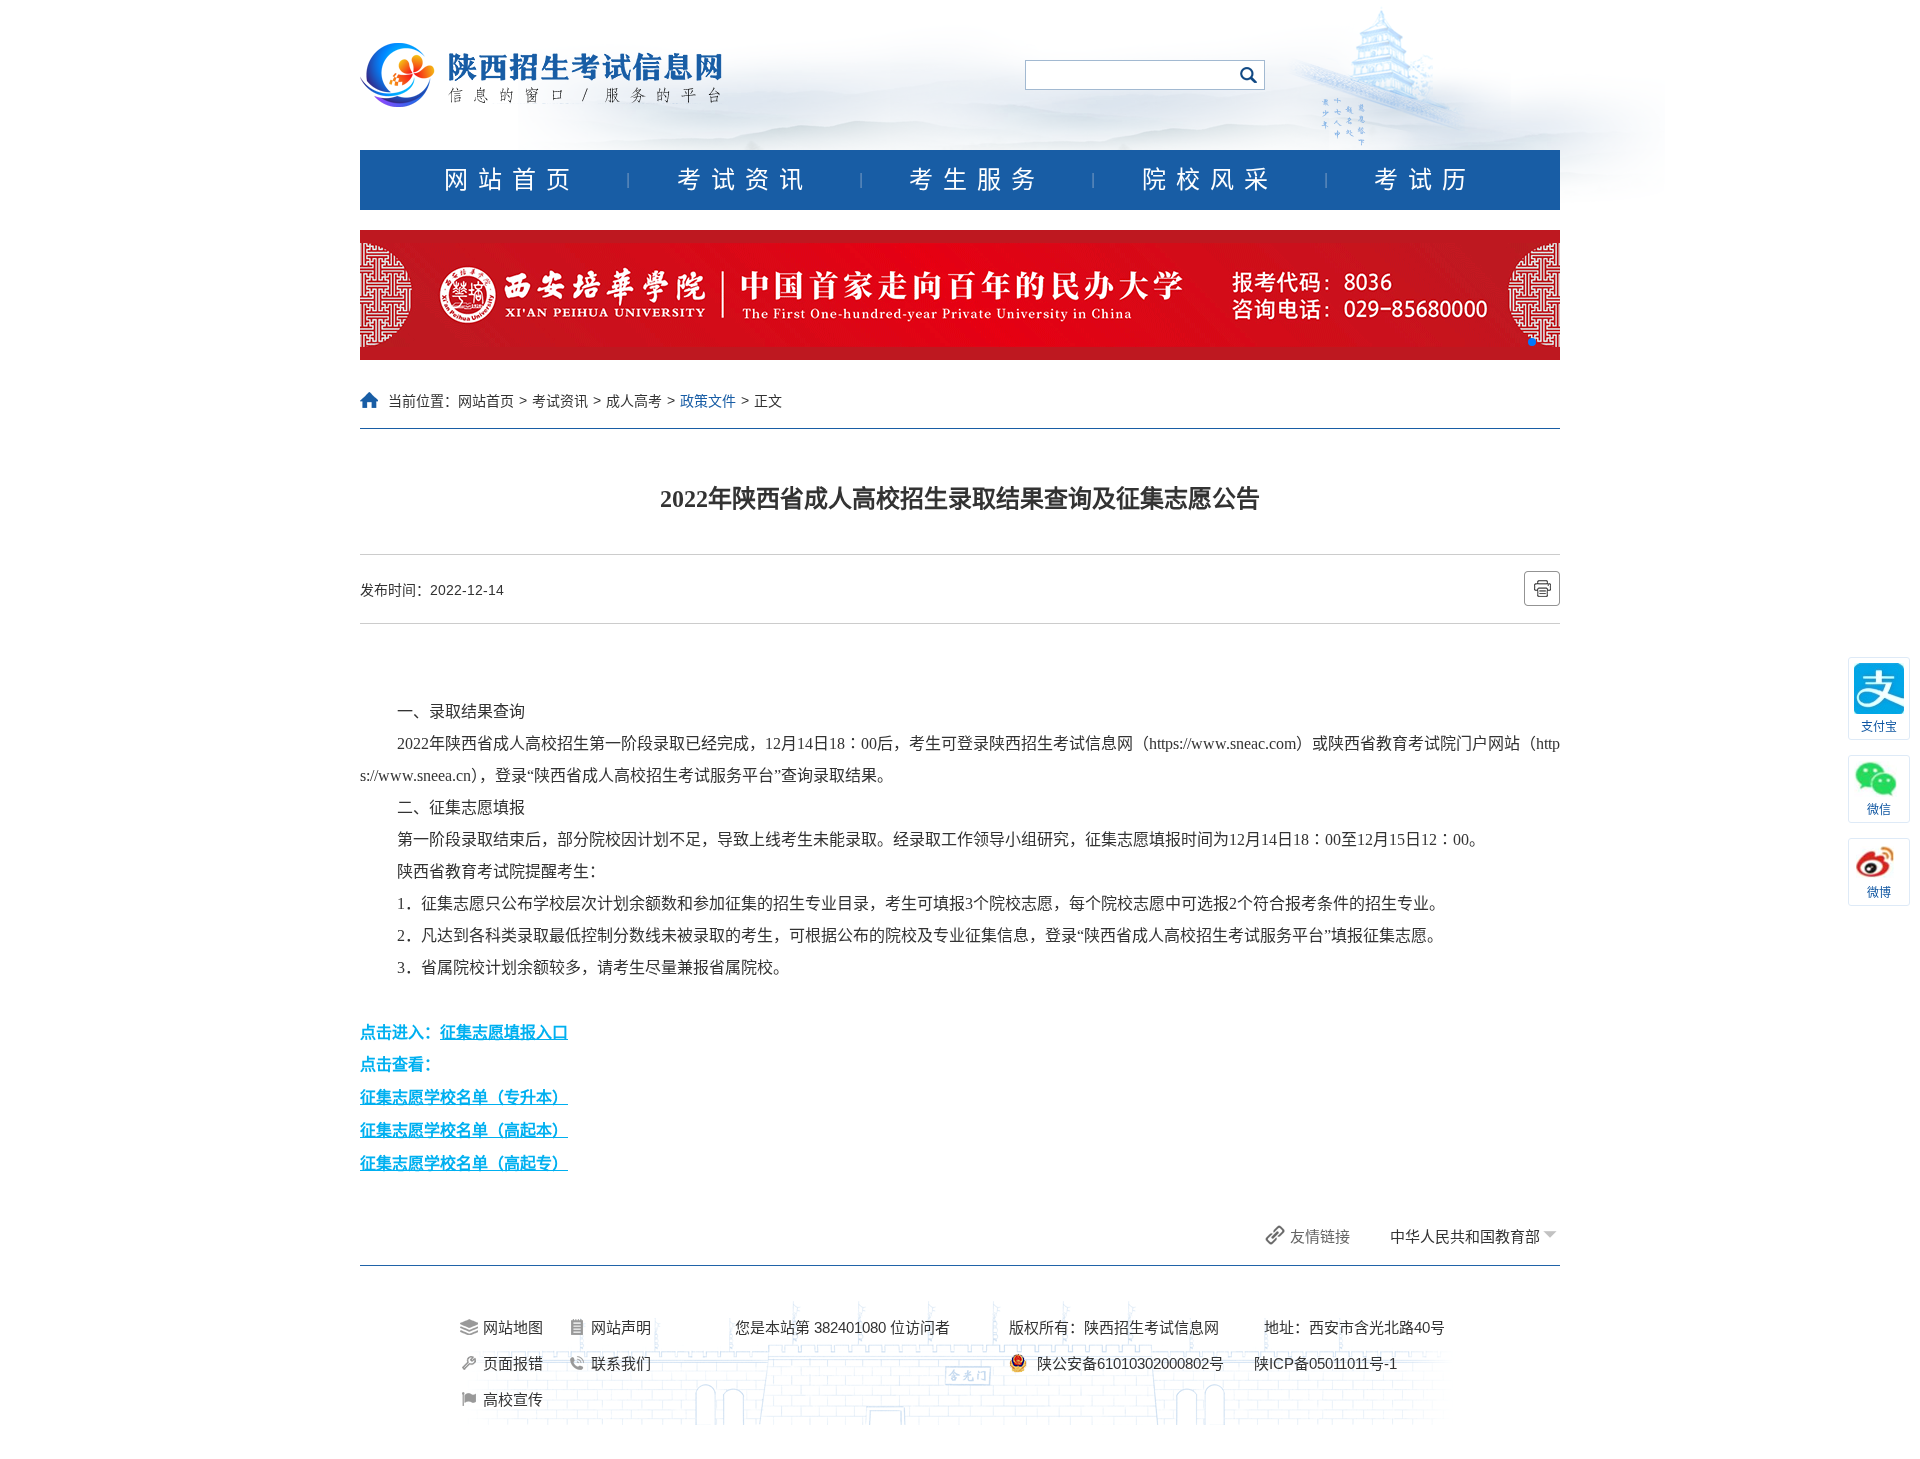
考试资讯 (745, 180)
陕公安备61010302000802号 (1130, 1363)
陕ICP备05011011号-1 (1325, 1363)
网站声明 (621, 1327)
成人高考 (634, 401)
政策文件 (708, 401)
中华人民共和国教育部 (1465, 1236)
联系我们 (621, 1363)
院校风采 (1210, 180)
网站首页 (512, 180)
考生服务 (977, 180)
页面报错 (513, 1363)
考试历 (1425, 180)
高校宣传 (513, 1399)
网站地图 (513, 1327)
